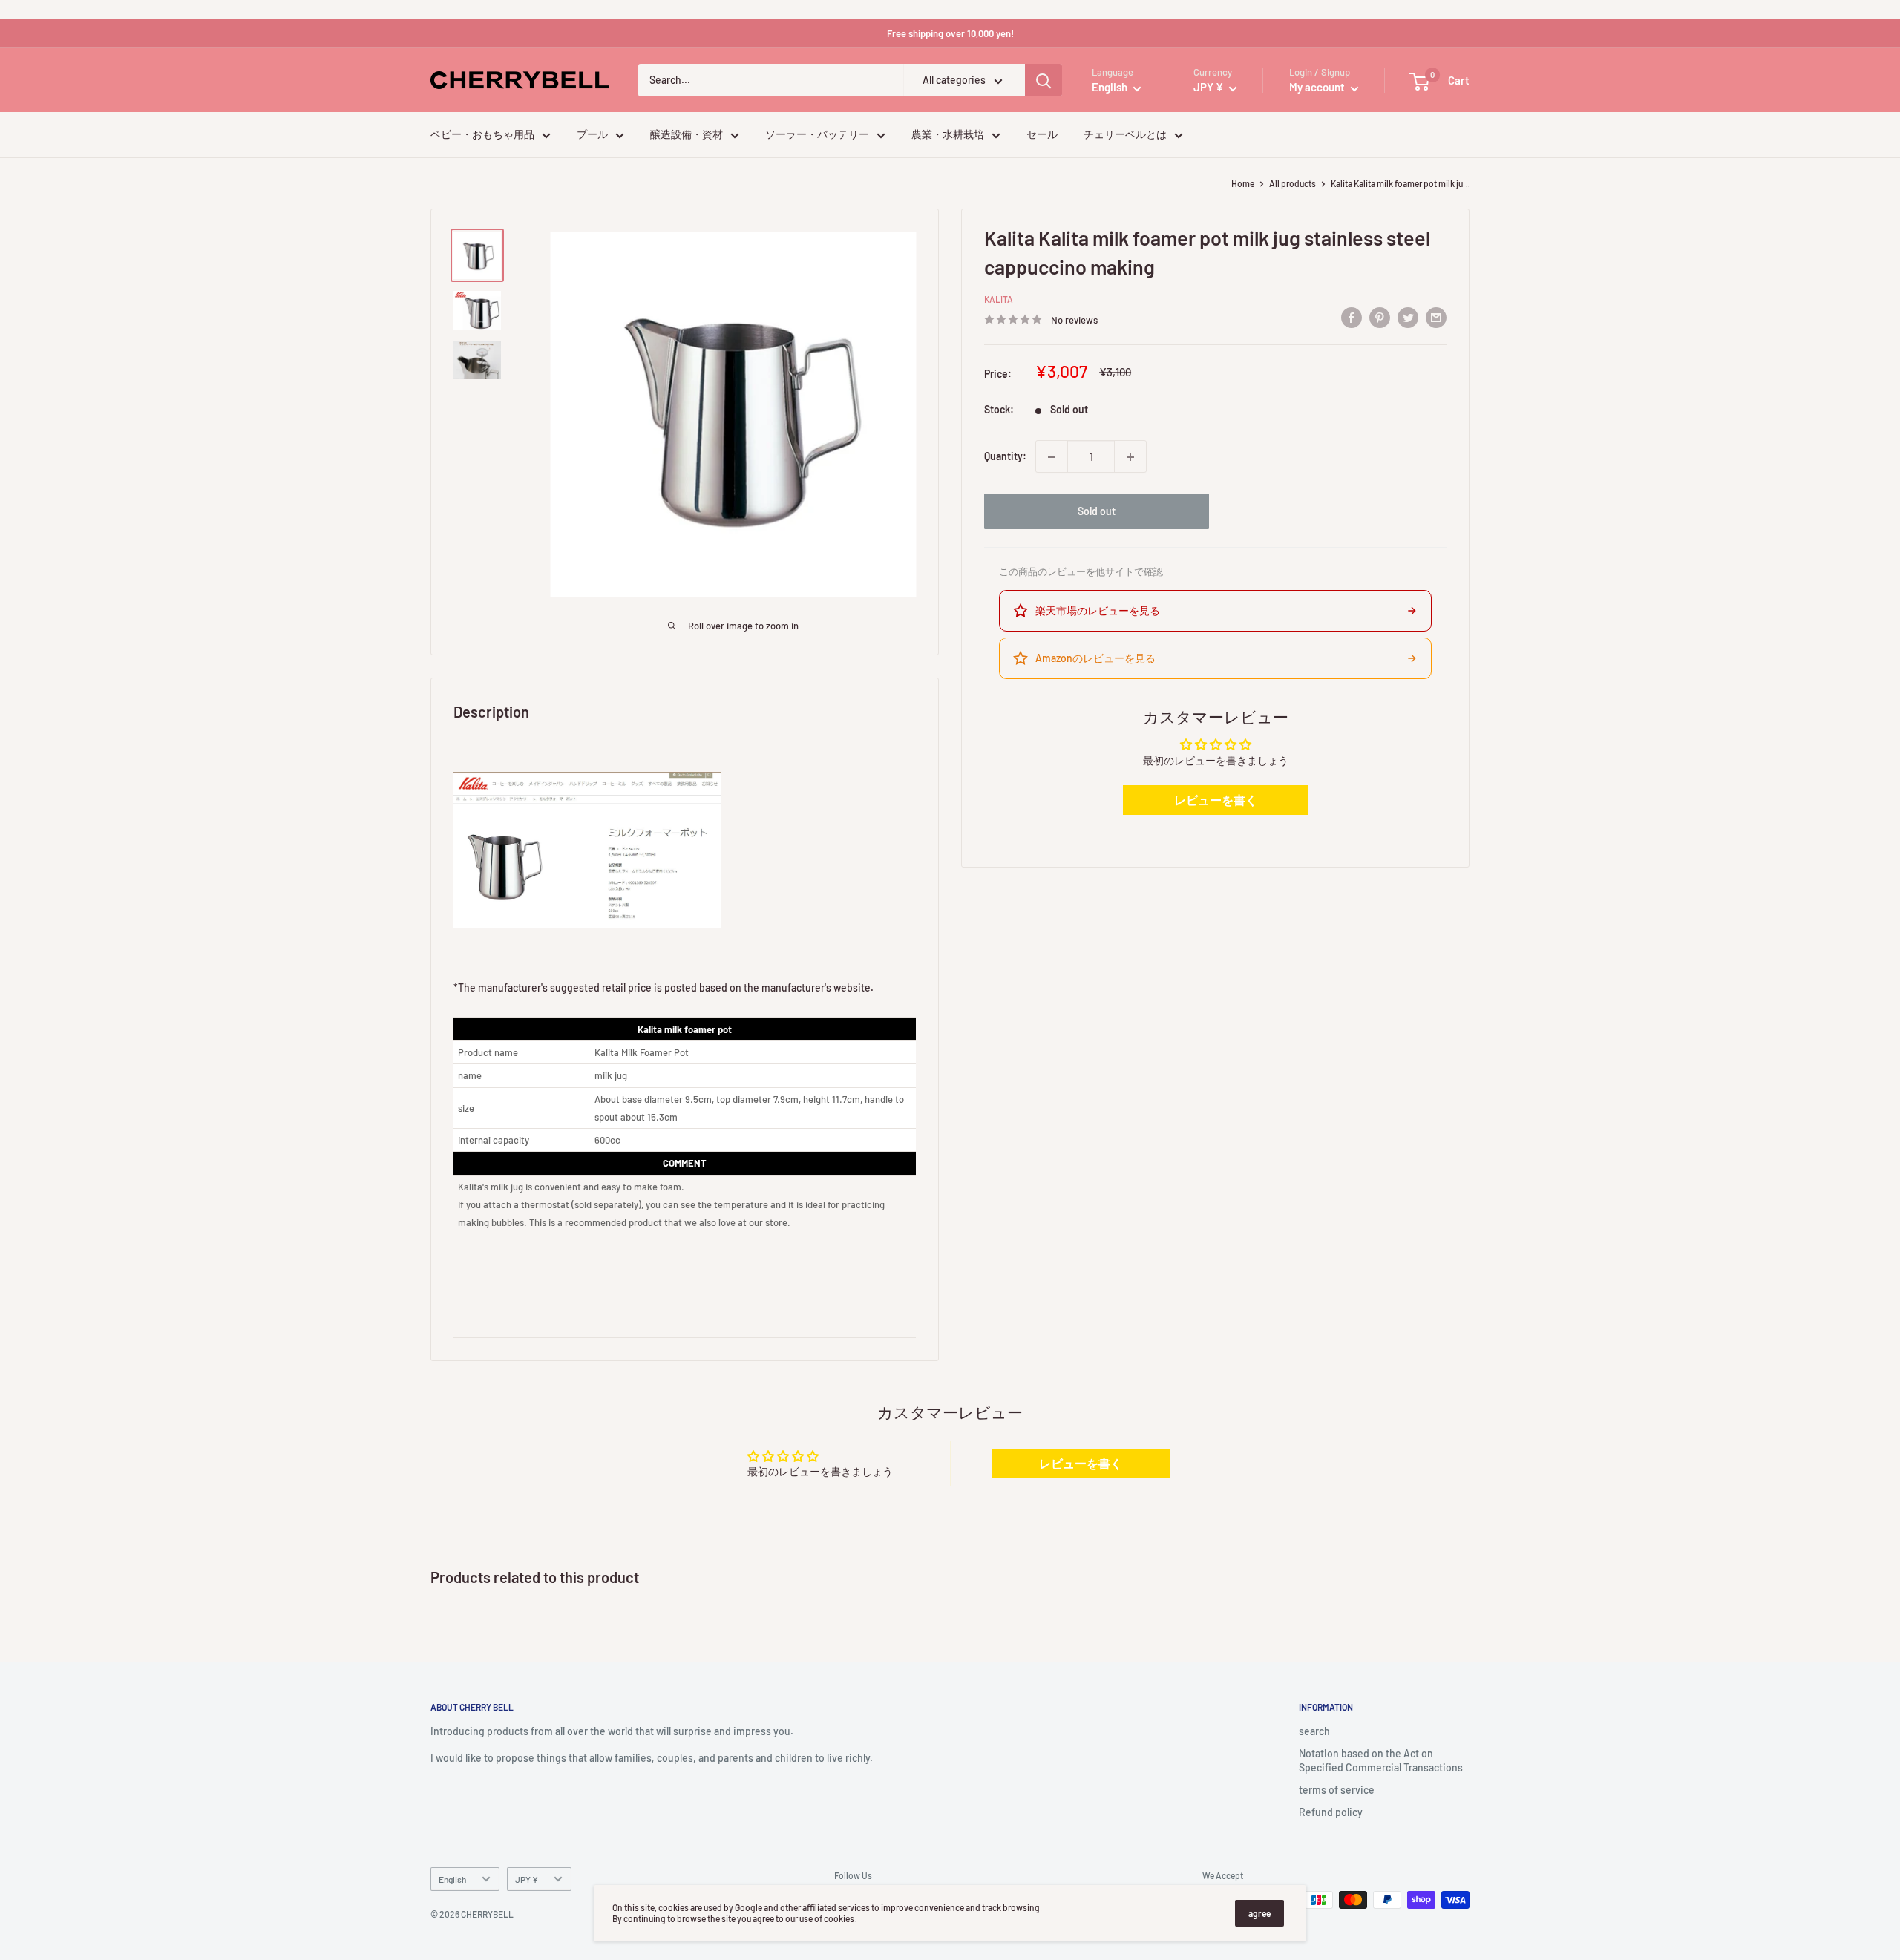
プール (592, 135)
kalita (999, 300)
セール (1042, 135)
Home (1243, 183)
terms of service (1337, 1790)
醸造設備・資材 (687, 135)
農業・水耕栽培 (948, 135)
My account (1318, 88)
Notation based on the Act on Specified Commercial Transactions (1381, 1761)
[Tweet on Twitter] (1408, 318)
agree (1259, 1913)
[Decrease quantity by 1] (1052, 457)
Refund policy (1331, 1812)
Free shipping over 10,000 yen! (950, 33)
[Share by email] (1436, 318)
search (1314, 1731)
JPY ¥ (527, 1879)
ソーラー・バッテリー (817, 135)
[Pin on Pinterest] (1380, 318)
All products (1293, 183)
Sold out (1097, 512)
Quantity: (1005, 457)
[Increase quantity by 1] (1130, 457)
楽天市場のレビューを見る (1098, 610)
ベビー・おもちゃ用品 (482, 135)
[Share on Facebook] (1352, 318)
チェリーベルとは (1125, 135)
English (452, 1879)
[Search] (1044, 81)
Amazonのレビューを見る (1095, 658)
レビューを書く (1216, 800)
